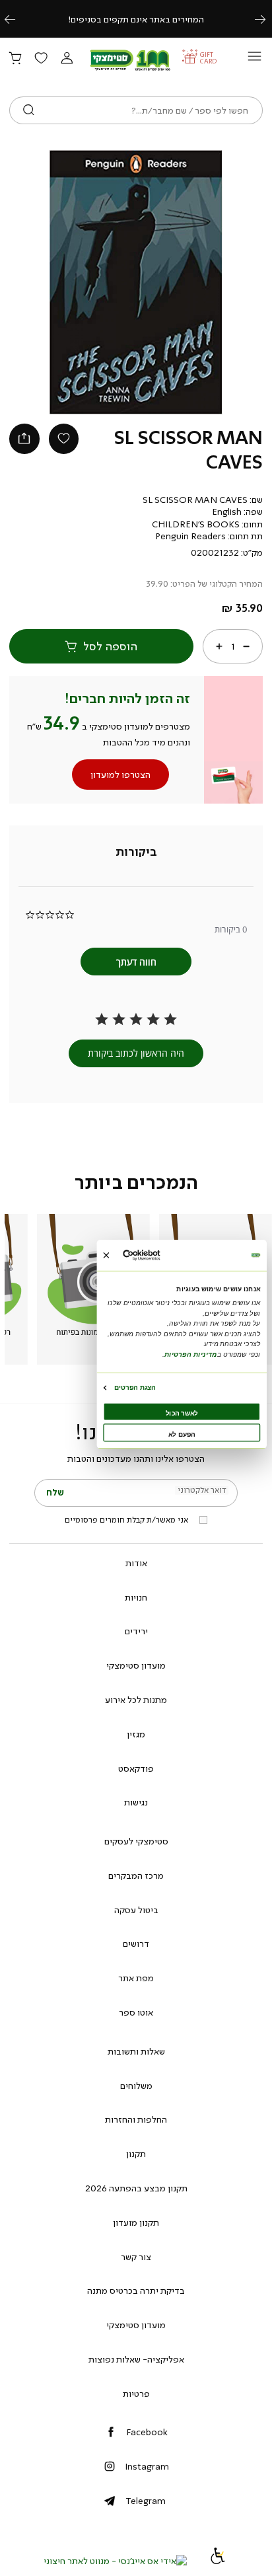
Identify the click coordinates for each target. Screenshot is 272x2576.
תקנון (136, 2154)
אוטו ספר (136, 2012)
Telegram (146, 2501)
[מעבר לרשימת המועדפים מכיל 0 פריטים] (41, 59)
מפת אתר (136, 1978)
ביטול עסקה (136, 1910)
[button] (67, 59)
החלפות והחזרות (136, 2119)
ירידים (136, 1631)
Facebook (147, 2432)
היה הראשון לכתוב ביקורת (136, 1053)
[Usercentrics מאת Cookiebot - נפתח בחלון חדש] (159, 1255)
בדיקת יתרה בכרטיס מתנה (136, 2291)
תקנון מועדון (136, 2222)
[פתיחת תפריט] (255, 60)
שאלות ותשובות (136, 2051)
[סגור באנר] (106, 1255)
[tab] (136, 852)
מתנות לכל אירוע (136, 1700)
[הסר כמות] (246, 646)
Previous (17, 19)
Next (267, 19)
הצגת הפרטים (135, 1387)
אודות (136, 1563)
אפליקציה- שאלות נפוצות (136, 2359)
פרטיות (136, 2394)
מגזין (136, 1734)
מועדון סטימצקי (136, 1665)
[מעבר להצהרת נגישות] (218, 2561)
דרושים (136, 1944)
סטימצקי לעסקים (136, 1841)
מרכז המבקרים (136, 1875)
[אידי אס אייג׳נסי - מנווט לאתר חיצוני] (115, 2561)
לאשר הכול (182, 1413)
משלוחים (136, 2086)
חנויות (136, 1597)
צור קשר (136, 2257)
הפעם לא (182, 1434)
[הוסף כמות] (219, 646)
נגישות (136, 1802)
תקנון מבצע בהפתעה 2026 (136, 2188)
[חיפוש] (29, 110)
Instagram (147, 2466)
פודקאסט (136, 1768)
